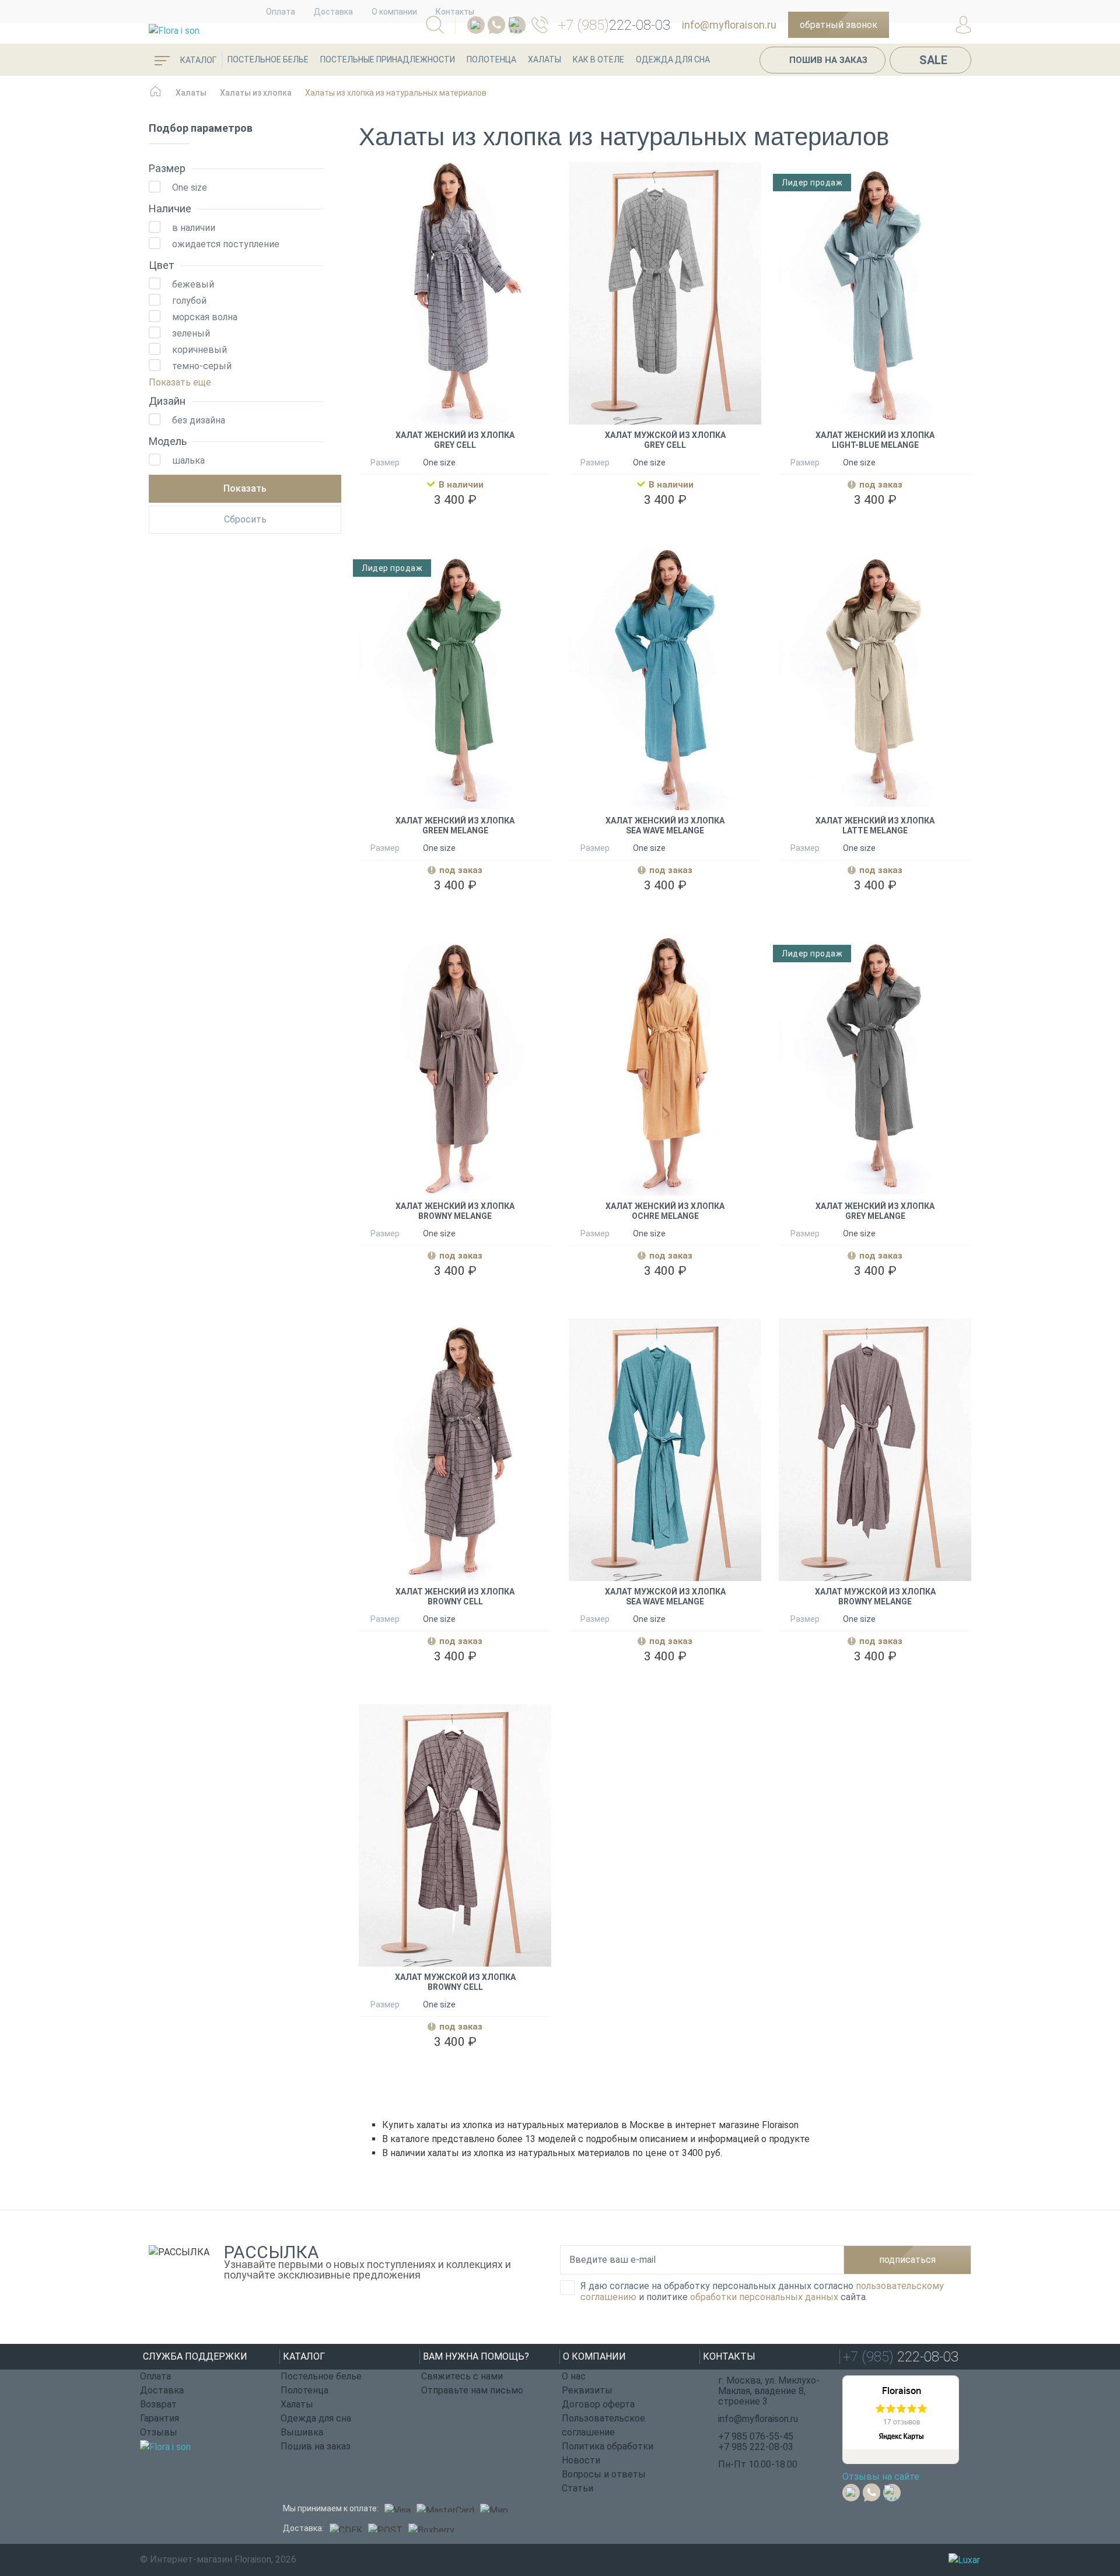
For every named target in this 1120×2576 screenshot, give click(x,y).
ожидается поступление (226, 244)
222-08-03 (614, 25)
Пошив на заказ (828, 60)
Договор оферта (598, 2404)
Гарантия (160, 2418)
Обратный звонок (839, 25)
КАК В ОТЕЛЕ (598, 59)
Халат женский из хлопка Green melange (455, 826)
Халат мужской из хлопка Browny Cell (455, 1982)
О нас (574, 2376)
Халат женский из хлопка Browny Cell (455, 1597)
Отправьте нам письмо (472, 2390)
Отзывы (159, 2432)
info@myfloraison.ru (729, 25)
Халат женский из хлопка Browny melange (455, 1211)
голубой (189, 301)
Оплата (281, 12)
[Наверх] (1082, 2503)
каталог (197, 60)
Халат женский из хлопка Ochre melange (665, 1211)
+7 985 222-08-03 (756, 2447)
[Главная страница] (155, 97)
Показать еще (180, 382)
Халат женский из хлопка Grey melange (875, 1211)
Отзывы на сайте (881, 2477)
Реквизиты (587, 2390)
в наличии (194, 228)
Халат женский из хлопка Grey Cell (455, 440)
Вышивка (302, 2432)
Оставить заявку (875, 526)
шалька (188, 460)
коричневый (199, 350)
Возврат (158, 2404)
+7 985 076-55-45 (756, 2436)
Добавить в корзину (455, 526)
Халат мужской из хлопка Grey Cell (665, 440)
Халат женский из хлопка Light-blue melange (875, 440)
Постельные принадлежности (388, 59)
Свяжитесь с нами (462, 2376)
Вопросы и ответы (604, 2474)
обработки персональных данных (764, 2297)
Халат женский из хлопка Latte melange (875, 826)
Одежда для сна (673, 59)
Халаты (545, 59)
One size (190, 187)
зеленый (191, 333)
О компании (394, 12)
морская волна (205, 317)
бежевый (193, 284)
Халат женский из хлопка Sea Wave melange (665, 826)
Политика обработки (608, 2446)
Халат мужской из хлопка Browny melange (875, 1597)
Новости (581, 2460)
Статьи (577, 2488)
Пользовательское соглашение (603, 2425)
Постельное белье (268, 59)
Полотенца (491, 59)
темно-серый (202, 366)
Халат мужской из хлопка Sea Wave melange (665, 1597)
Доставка (333, 12)
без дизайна (199, 420)
